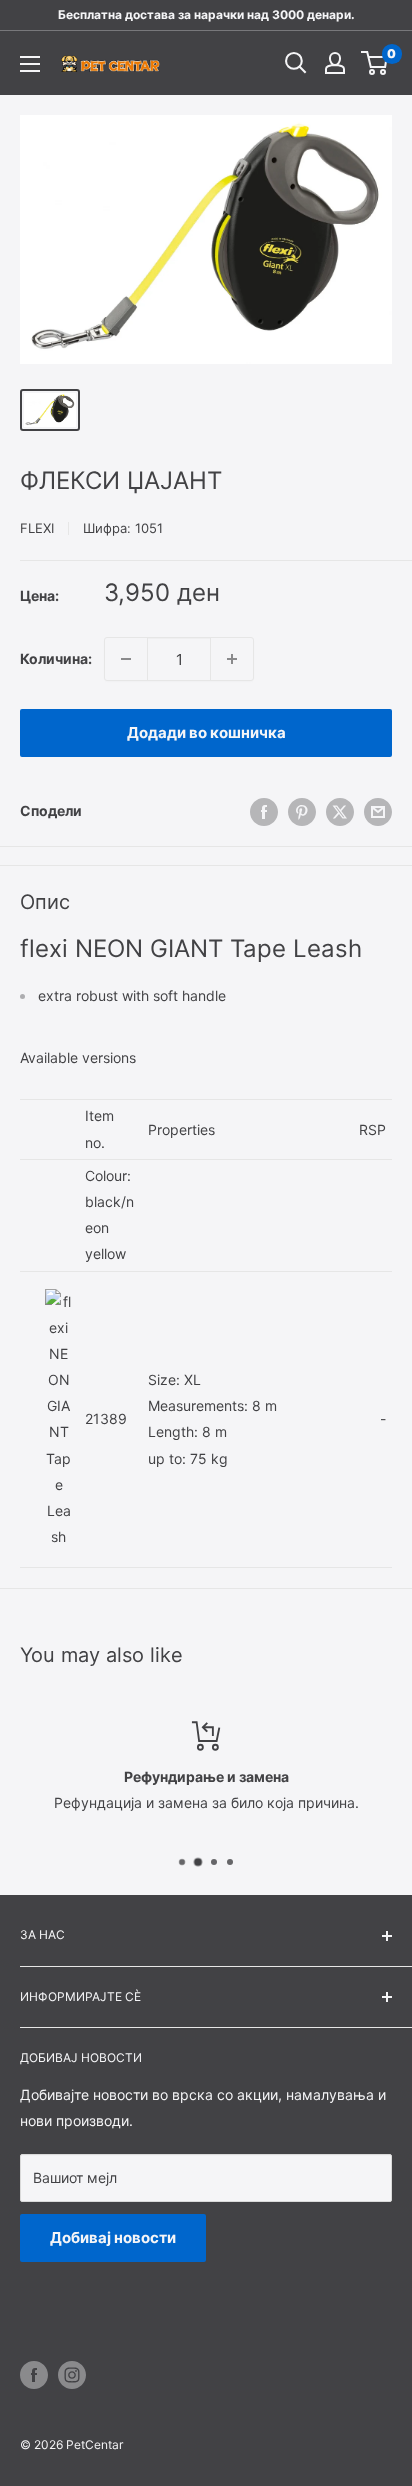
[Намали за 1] (126, 659)
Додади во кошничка (206, 732)
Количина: (56, 658)
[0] (375, 63)
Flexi (37, 528)
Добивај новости (113, 2237)
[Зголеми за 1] (232, 659)
